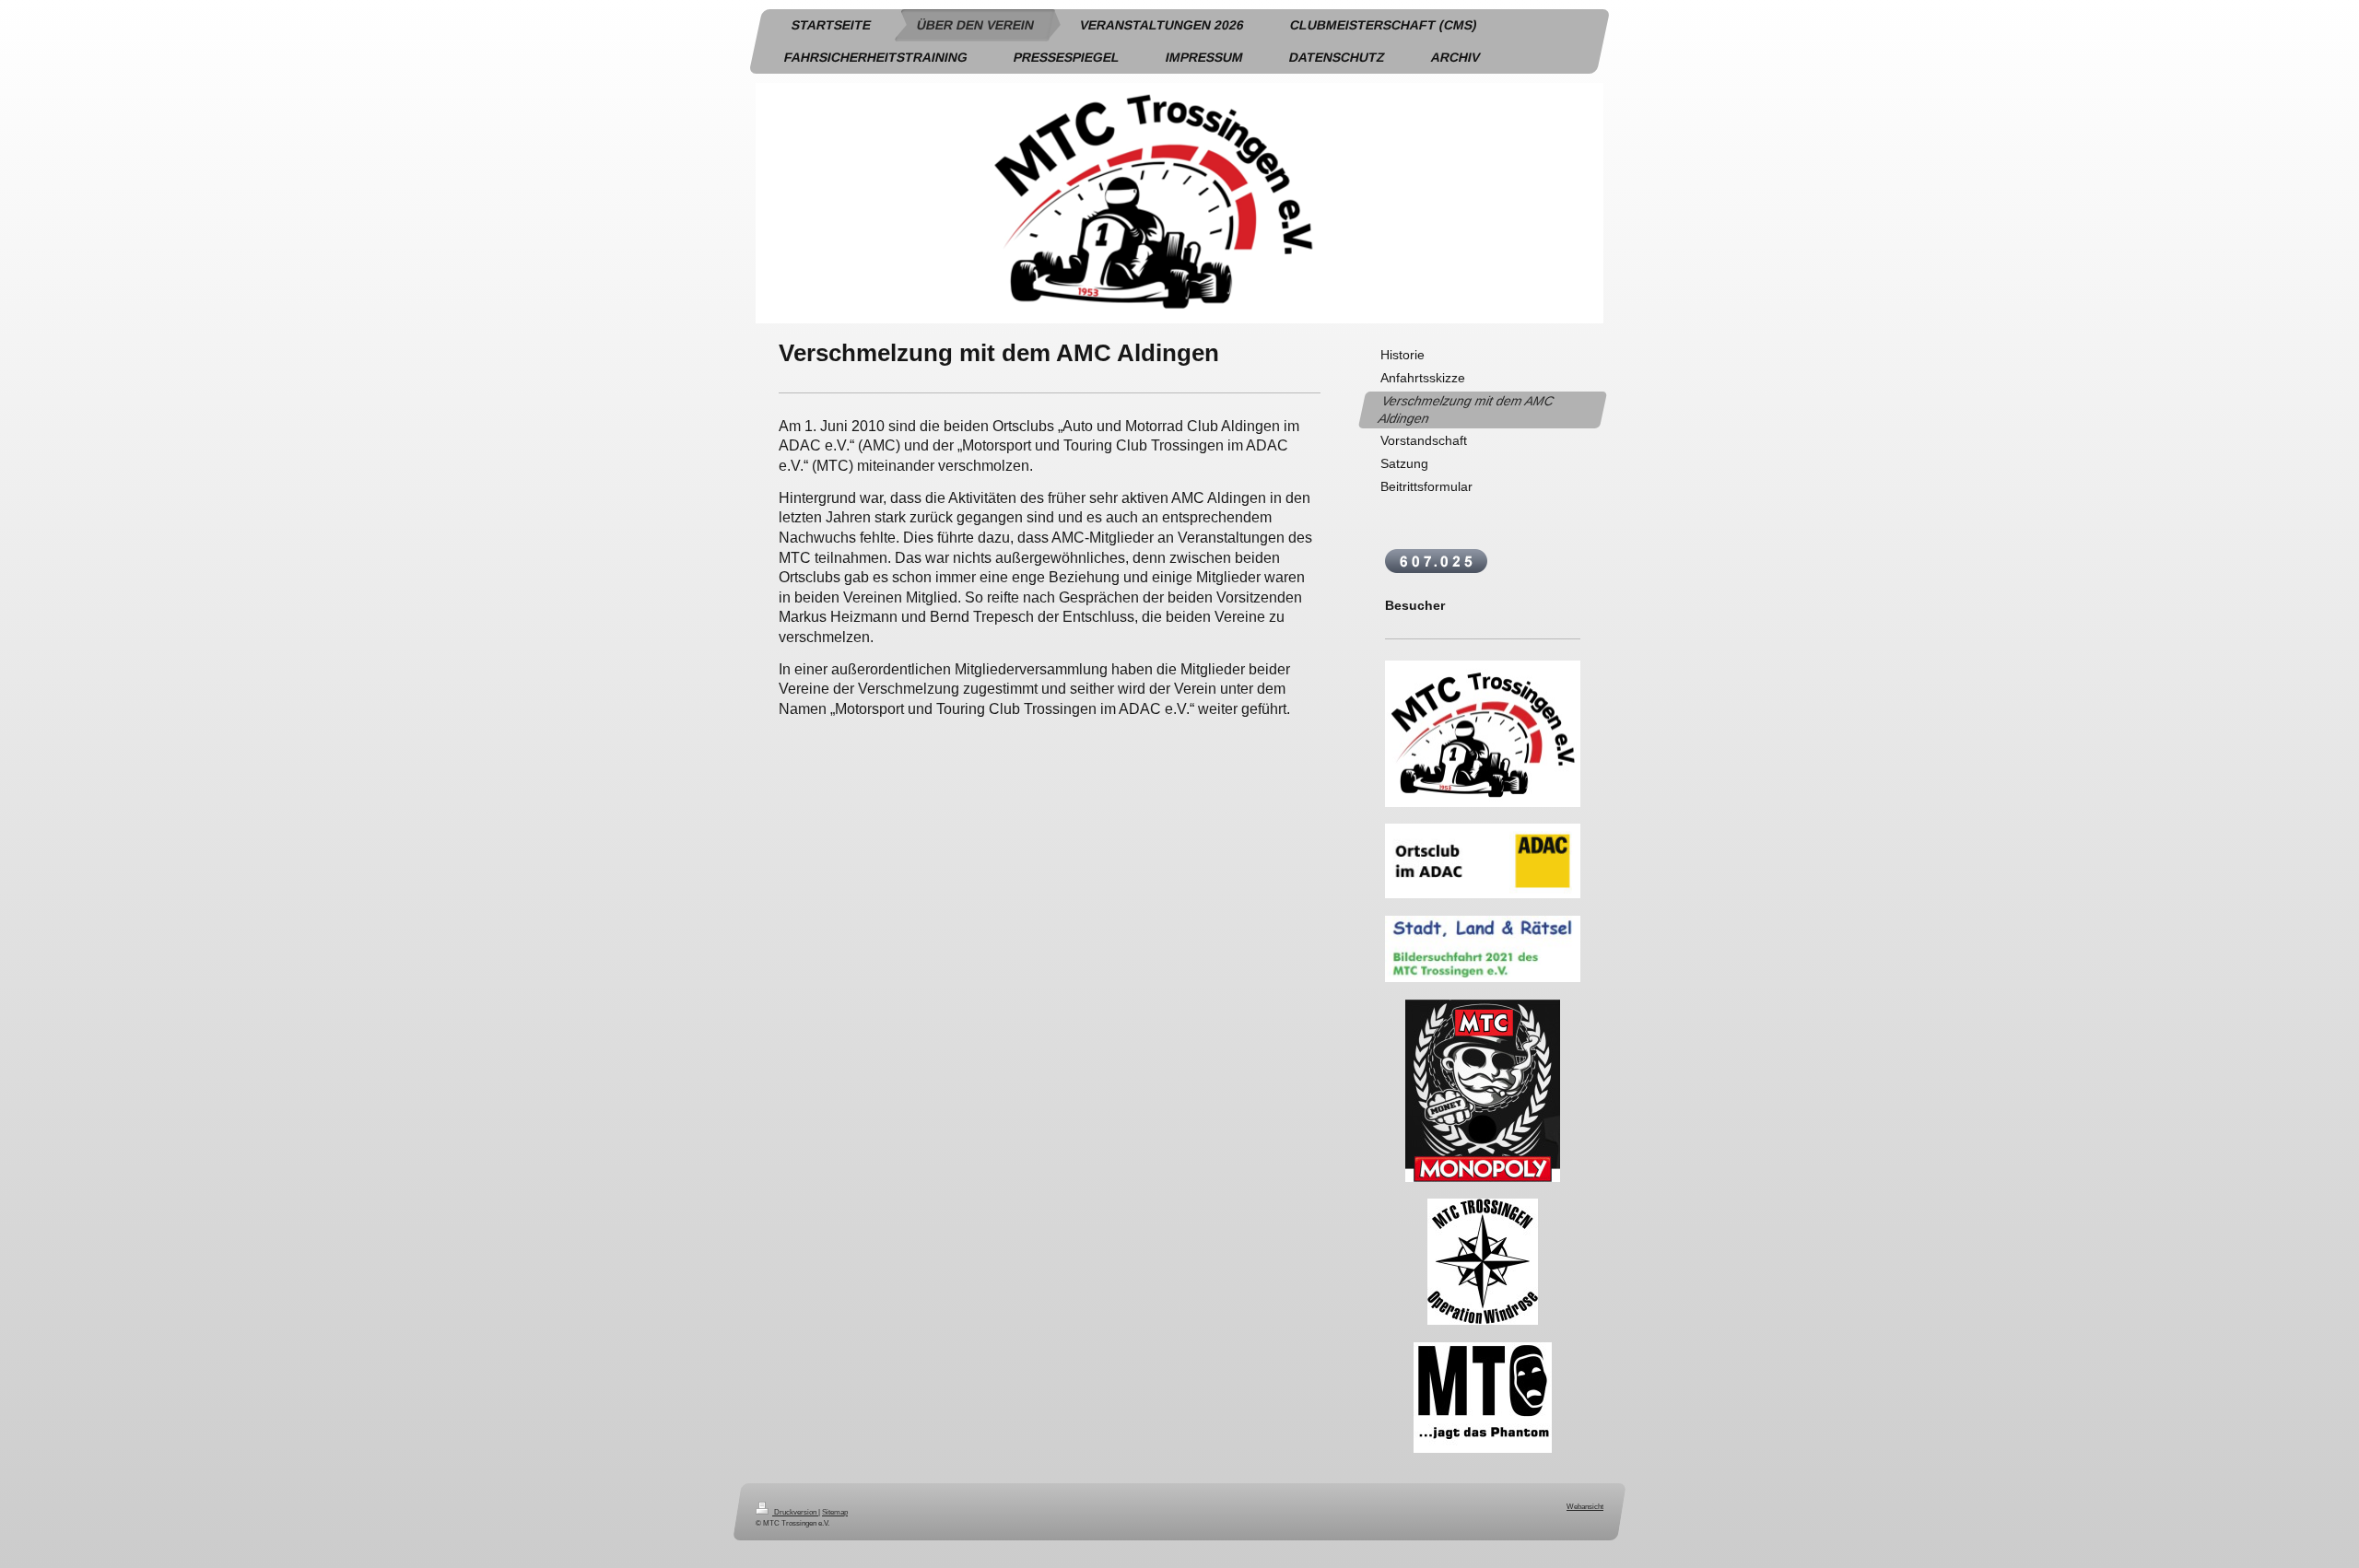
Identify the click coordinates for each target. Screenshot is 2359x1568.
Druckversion (795, 1512)
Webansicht (1585, 1506)
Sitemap (835, 1512)
